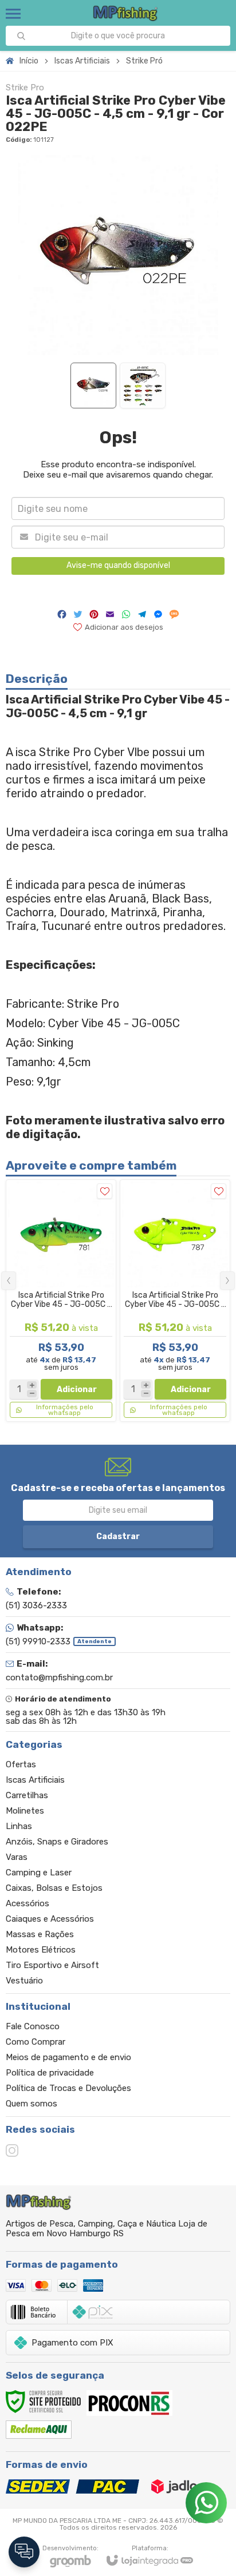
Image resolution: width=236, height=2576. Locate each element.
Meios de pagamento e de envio (68, 2057)
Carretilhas (27, 1795)
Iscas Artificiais (82, 61)
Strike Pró (144, 61)
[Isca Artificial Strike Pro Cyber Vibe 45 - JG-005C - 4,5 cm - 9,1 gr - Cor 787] (175, 1301)
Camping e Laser (39, 1873)
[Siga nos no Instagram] (12, 2150)
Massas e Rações (40, 1934)
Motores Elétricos (41, 1950)
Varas (17, 1857)
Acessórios (27, 1903)
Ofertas (21, 1764)
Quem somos (32, 2104)
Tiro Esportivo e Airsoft (52, 1965)
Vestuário (24, 1981)
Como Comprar (36, 2042)
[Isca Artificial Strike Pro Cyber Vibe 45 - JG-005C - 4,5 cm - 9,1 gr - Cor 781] (61, 1301)
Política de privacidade (50, 2073)
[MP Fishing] (126, 13)
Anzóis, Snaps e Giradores (57, 1842)
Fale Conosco (33, 2026)
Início (29, 61)
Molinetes (25, 1811)
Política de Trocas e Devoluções (68, 2088)
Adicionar (77, 1390)
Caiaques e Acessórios (50, 1919)
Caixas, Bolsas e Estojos (54, 1888)
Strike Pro (25, 88)
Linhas (19, 1826)
